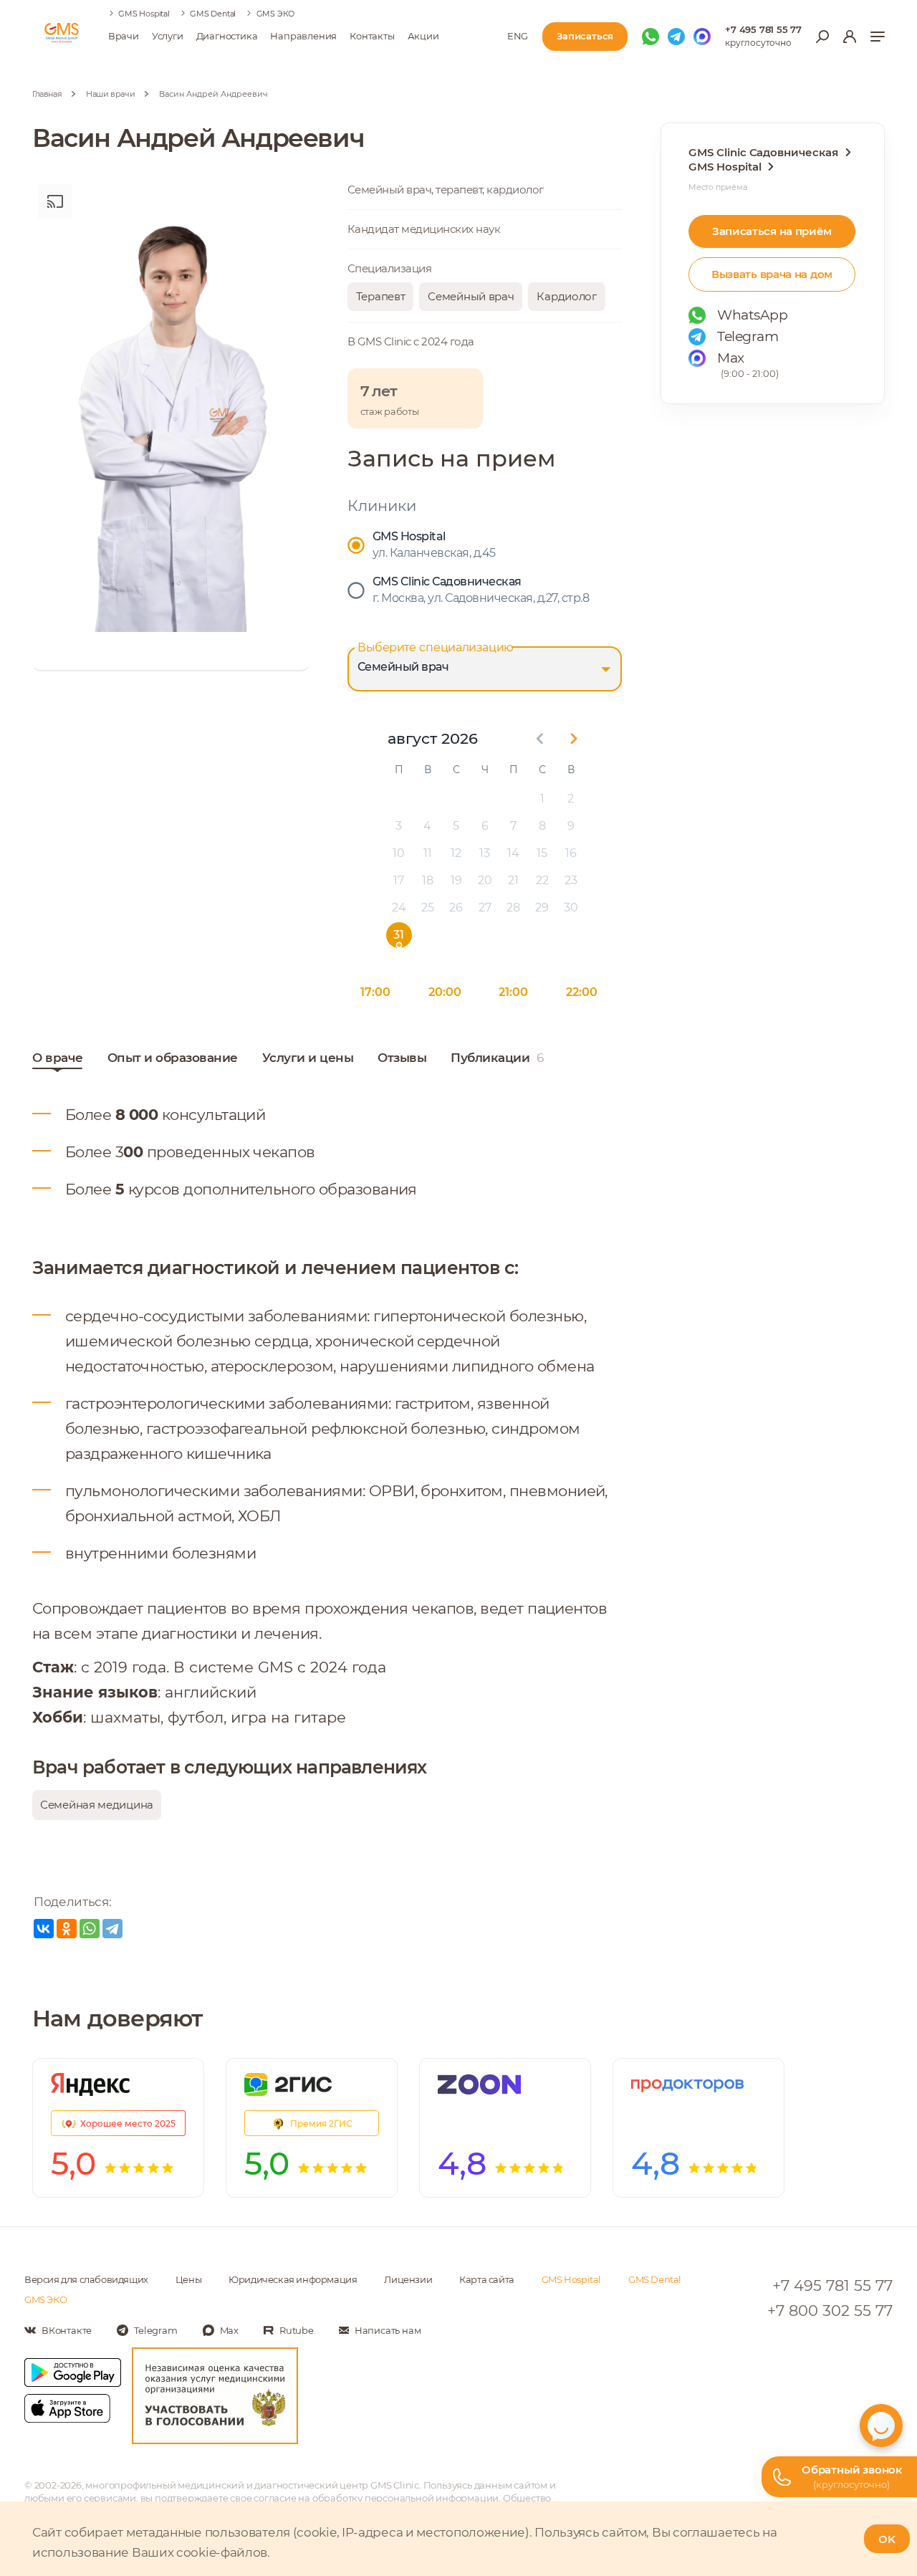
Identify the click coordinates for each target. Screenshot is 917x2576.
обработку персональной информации (405, 2498)
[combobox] (485, 669)
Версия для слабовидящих (86, 2279)
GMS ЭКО (276, 14)
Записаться (585, 36)
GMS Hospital (144, 14)
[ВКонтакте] (44, 1929)
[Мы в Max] (702, 37)
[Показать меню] (878, 37)
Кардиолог (566, 296)
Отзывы (402, 1058)
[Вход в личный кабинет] (850, 37)
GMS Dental (213, 14)
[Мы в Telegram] (676, 37)
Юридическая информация (293, 2279)
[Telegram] (112, 1929)
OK (887, 2539)
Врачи (124, 36)
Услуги (168, 36)
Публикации (497, 1058)
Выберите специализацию (436, 647)
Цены (188, 2279)
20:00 (445, 992)
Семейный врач (471, 296)
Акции (423, 36)
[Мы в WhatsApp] (650, 37)
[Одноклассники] (67, 1929)
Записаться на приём (772, 231)
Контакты (372, 36)
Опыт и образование (173, 1058)
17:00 (375, 992)
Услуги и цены (308, 1058)
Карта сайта (487, 2279)
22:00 (582, 992)
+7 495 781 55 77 (763, 29)
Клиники (382, 506)
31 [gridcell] (399, 935)
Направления (303, 36)
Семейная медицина (97, 1805)
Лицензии (408, 2279)
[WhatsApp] (90, 1929)
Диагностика (227, 36)
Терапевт (381, 296)
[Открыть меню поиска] (822, 37)
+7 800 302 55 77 (830, 2311)
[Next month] (574, 739)
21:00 (513, 992)
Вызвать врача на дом (772, 274)
